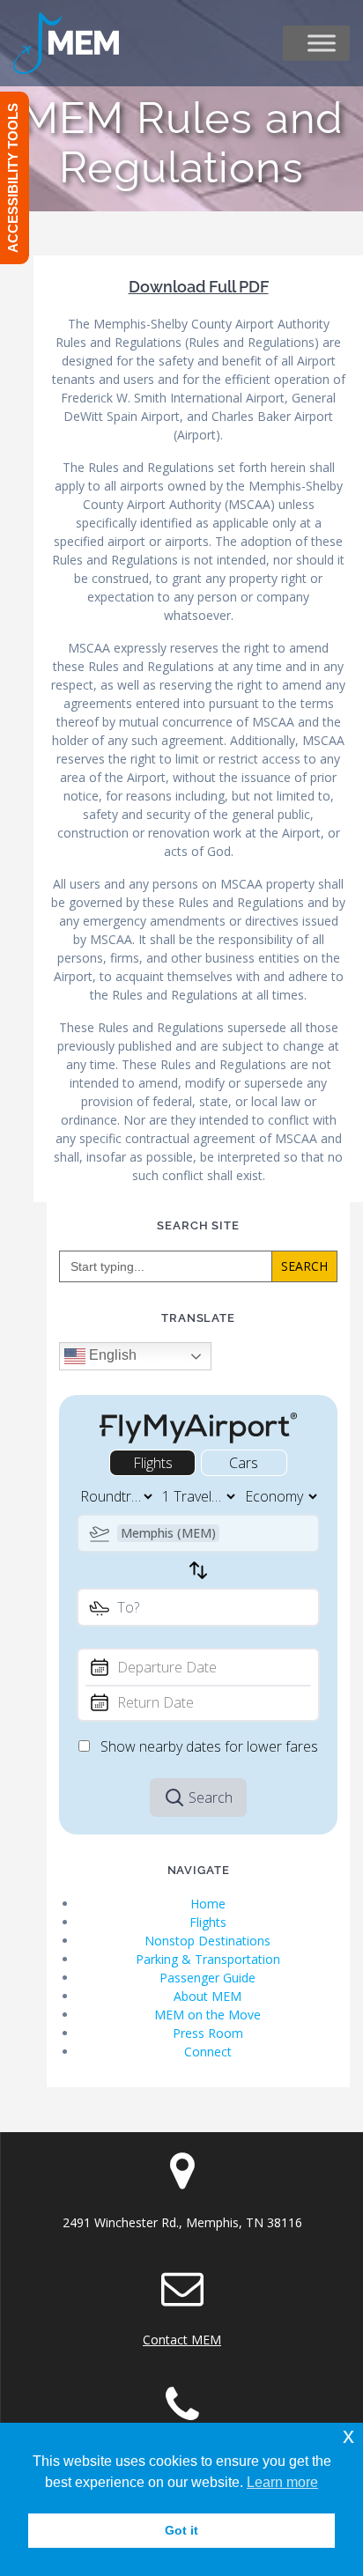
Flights (208, 1922)
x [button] (348, 2436)
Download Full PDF (199, 287)
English (111, 1355)
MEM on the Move (207, 2015)
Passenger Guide (207, 1978)
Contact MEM (182, 2340)
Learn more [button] (282, 2482)
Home (208, 1904)
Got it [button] (181, 2530)
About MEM (207, 1996)
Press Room (208, 2033)
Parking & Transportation (208, 1959)
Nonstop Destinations (207, 1941)
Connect (208, 2052)
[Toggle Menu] (322, 43)
